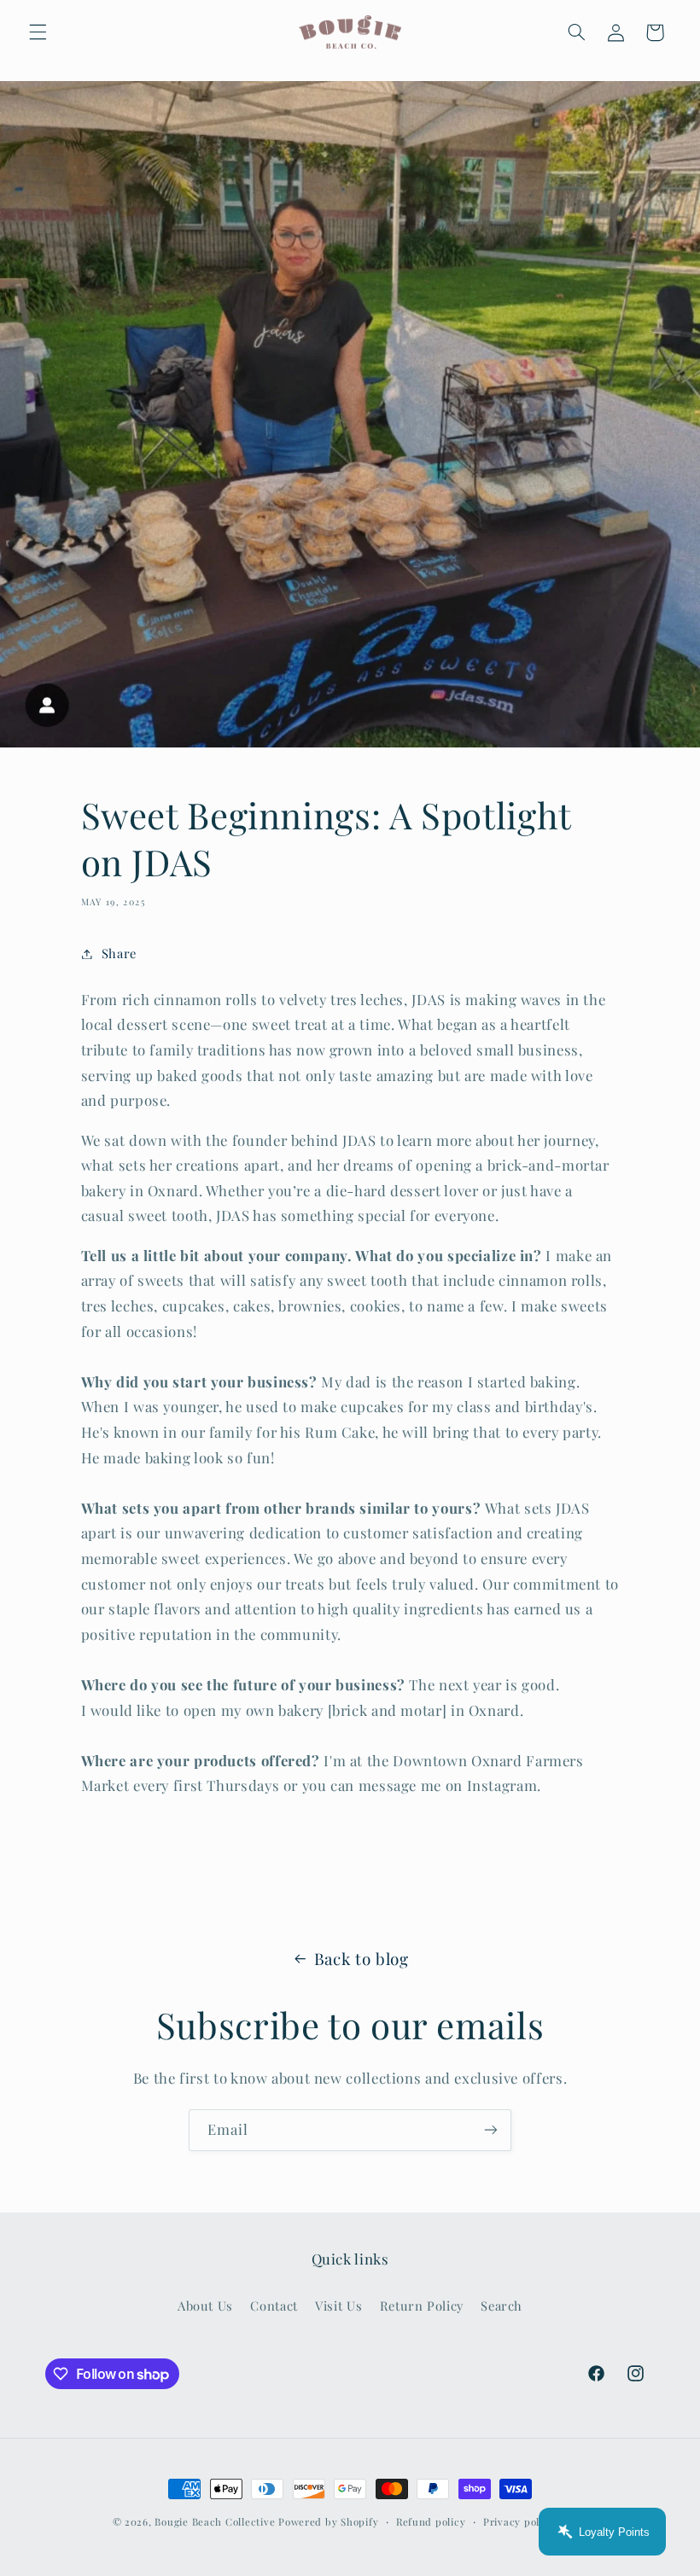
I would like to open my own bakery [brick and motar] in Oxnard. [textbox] (303, 1710)
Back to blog (362, 1959)
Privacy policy (519, 2522)
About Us (205, 2306)
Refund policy (431, 2522)
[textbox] (350, 1736)
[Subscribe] (491, 2130)
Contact (274, 2306)
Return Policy (422, 2306)
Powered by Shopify (328, 2522)
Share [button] (119, 953)
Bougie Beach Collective (215, 2522)
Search (502, 2306)
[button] (38, 32)
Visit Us (338, 2306)
